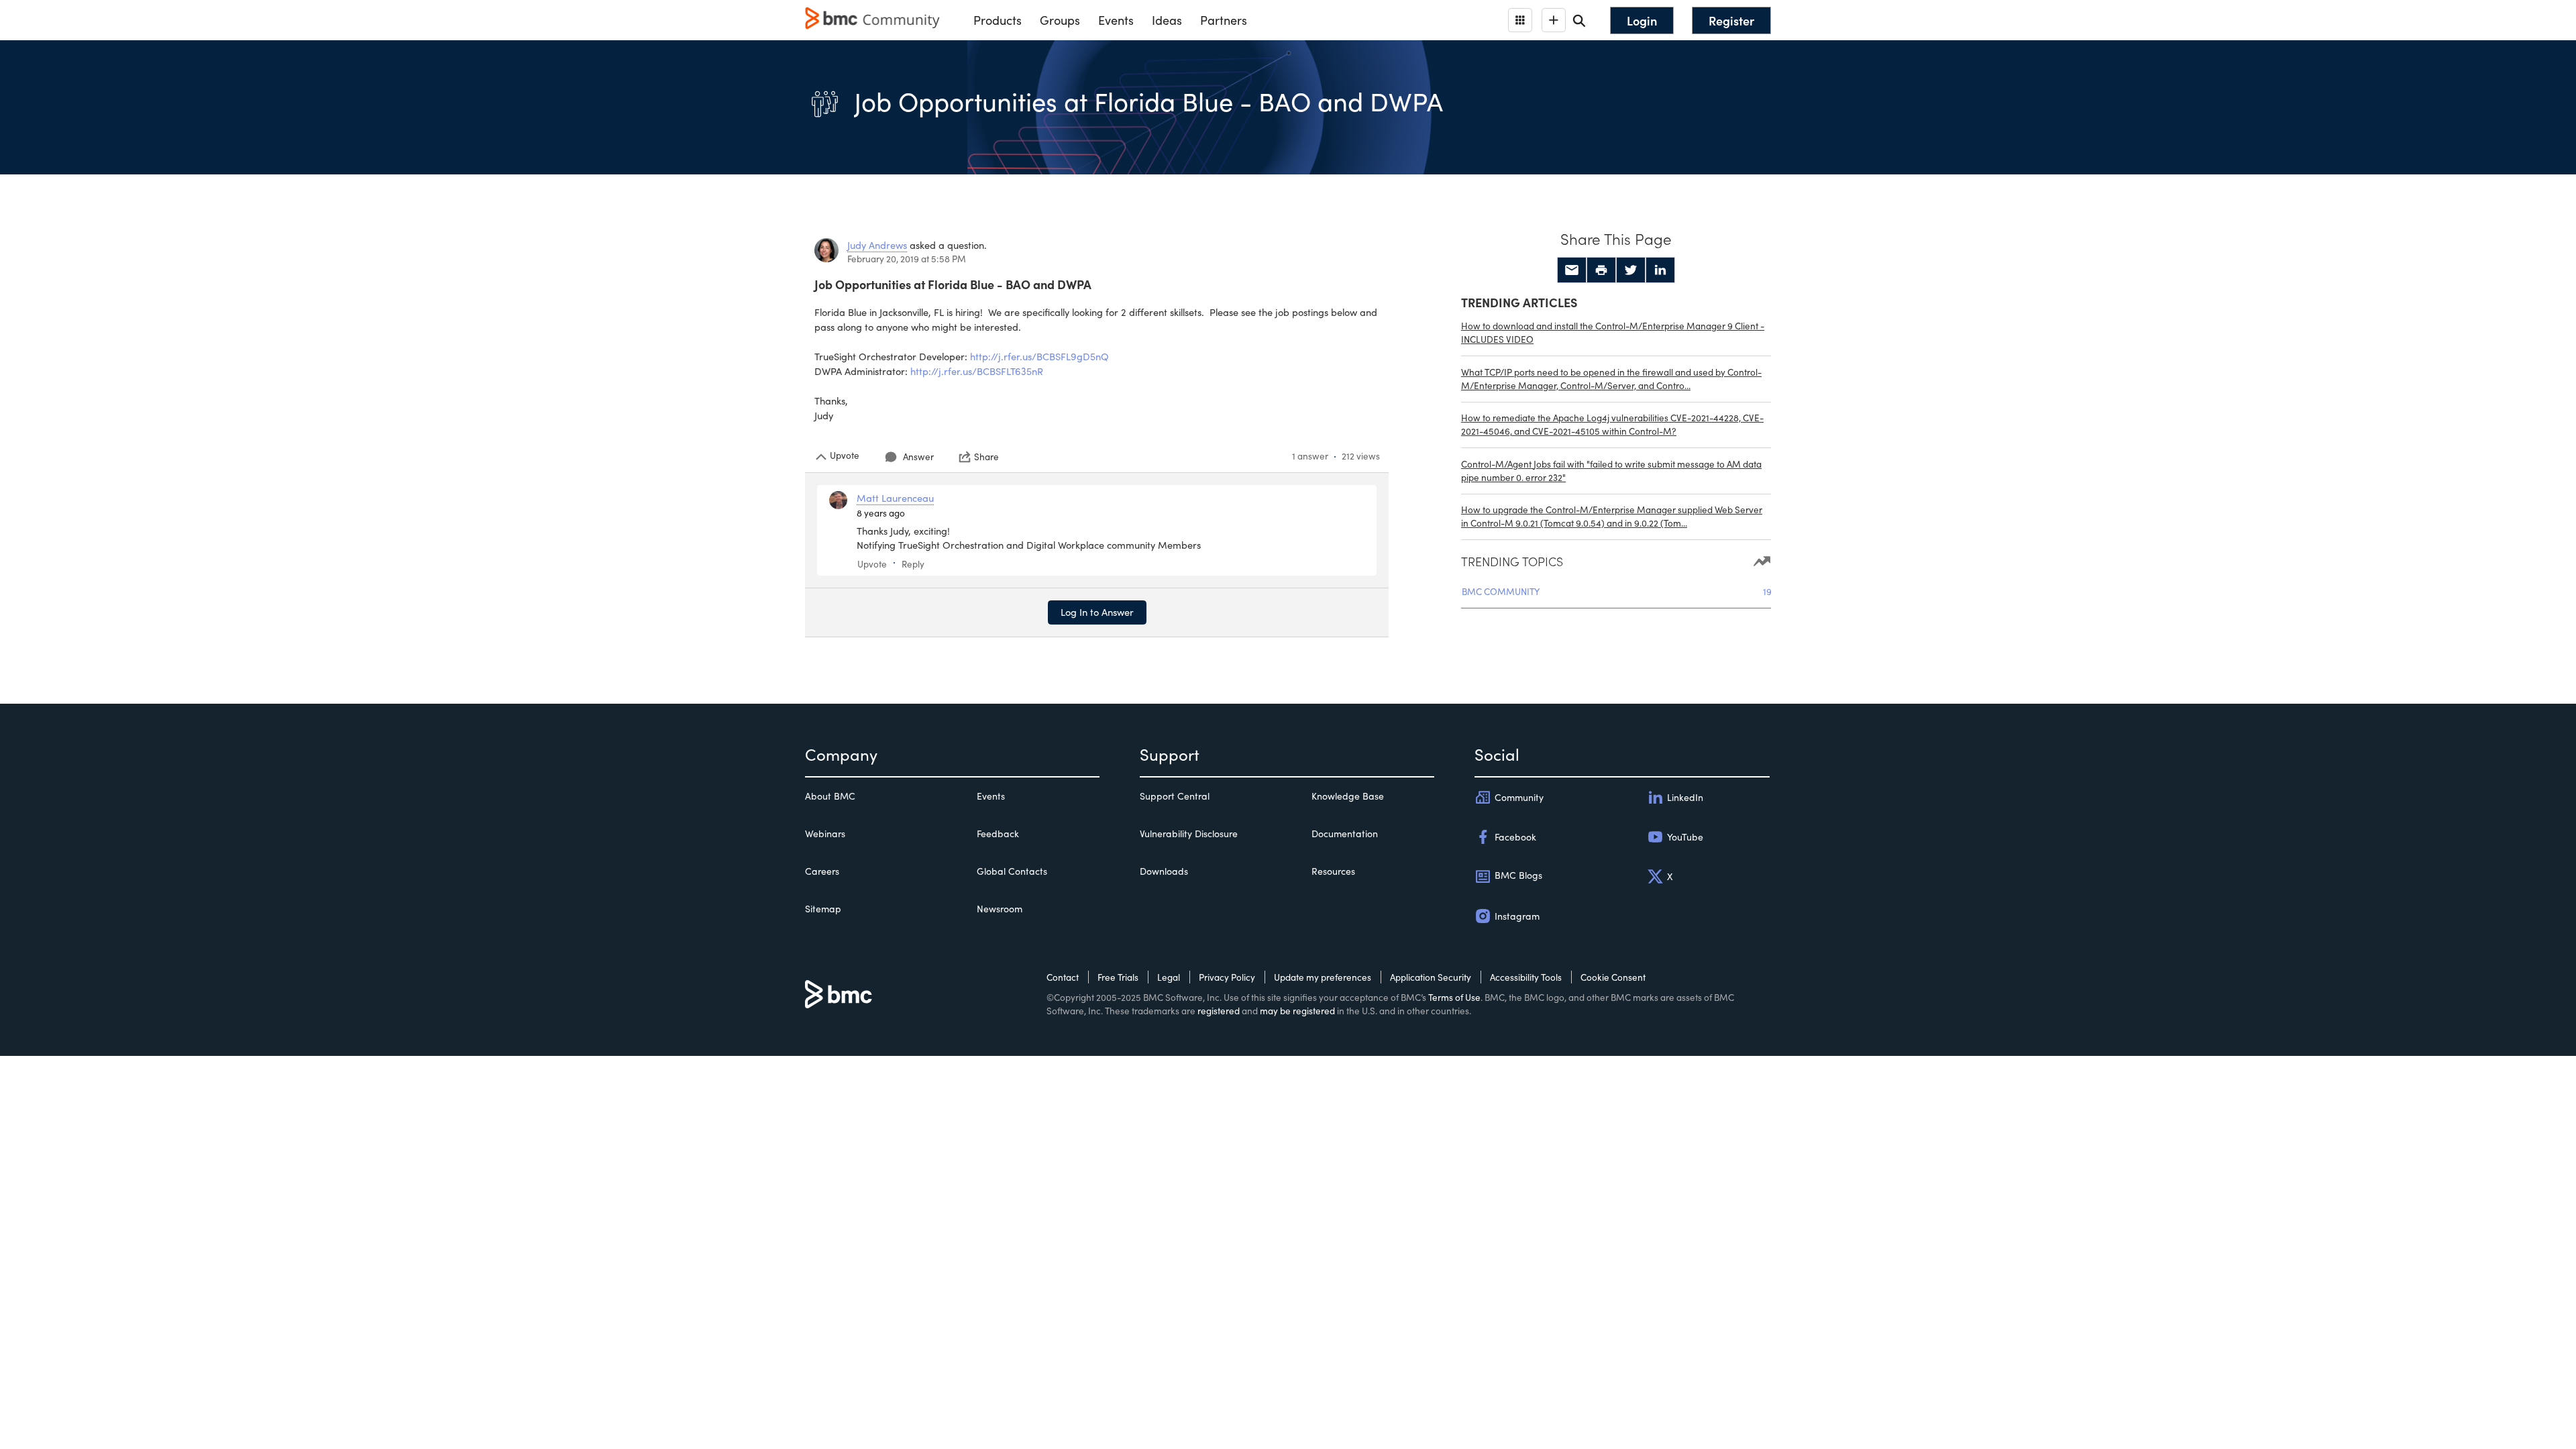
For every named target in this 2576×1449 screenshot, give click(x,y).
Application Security (1431, 977)
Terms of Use (1454, 997)
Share (986, 457)
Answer (918, 457)
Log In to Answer (1097, 612)
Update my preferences (1323, 977)
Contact (1063, 977)
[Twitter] (1631, 270)
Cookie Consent (1613, 977)
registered (1219, 1011)
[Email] (1572, 270)
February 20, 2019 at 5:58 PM (907, 259)
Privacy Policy (1227, 977)
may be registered (1297, 1011)
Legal (1169, 977)
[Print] (1601, 270)
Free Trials (1118, 977)
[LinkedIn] (1660, 270)
